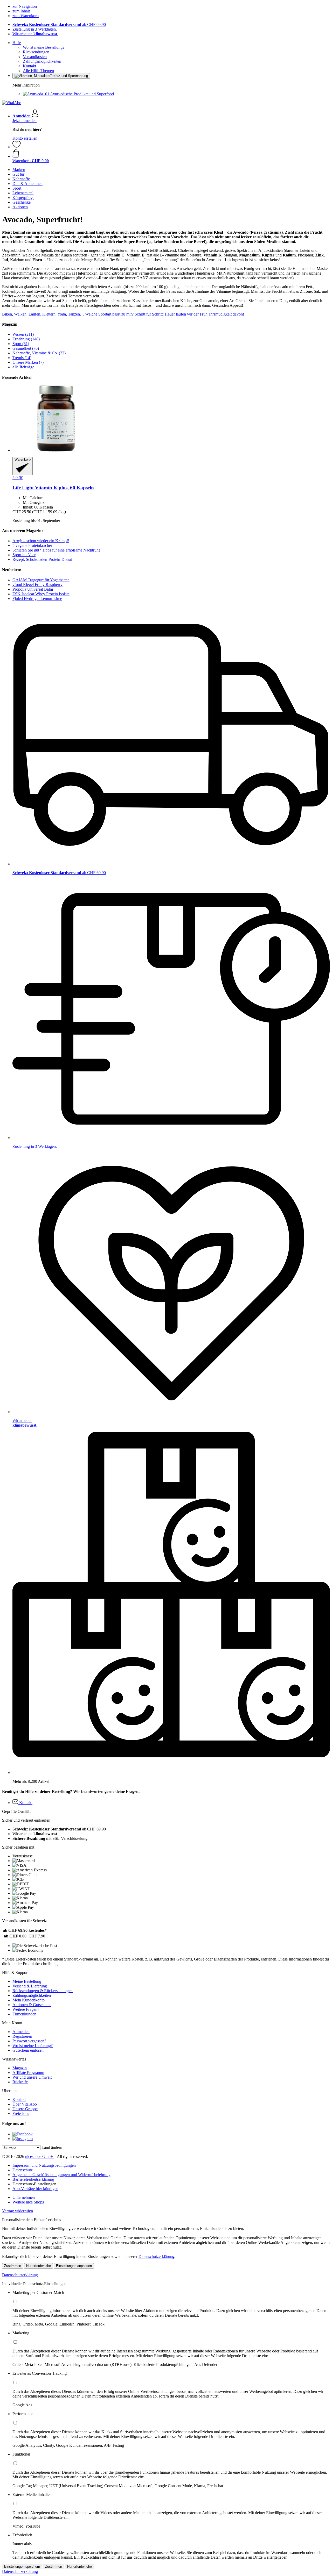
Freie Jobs (21, 2113)
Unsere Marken (28, 362)
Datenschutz (23, 2170)
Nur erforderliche (39, 2266)
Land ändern (52, 2147)
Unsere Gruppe (25, 2109)
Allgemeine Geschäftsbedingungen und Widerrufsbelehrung (61, 2175)
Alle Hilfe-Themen (38, 71)
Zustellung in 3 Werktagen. (35, 29)
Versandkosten (35, 57)
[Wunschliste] (17, 147)
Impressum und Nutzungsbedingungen (44, 2165)
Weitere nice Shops (28, 2202)
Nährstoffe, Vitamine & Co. (39, 353)
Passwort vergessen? (29, 2041)
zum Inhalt (21, 11)
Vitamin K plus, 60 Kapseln (53, 488)
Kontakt (29, 66)
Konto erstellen (25, 138)
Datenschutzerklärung (156, 2256)
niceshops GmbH (39, 2156)
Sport (21, 344)
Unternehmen (24, 2197)
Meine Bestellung (27, 1981)
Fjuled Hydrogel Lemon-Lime (37, 599)
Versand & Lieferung (30, 1986)
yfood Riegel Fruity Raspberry (37, 585)
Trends (22, 358)
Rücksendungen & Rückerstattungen (43, 1991)
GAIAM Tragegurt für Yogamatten (41, 580)
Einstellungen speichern (22, 2567)
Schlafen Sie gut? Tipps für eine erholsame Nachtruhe (56, 550)
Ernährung (26, 339)
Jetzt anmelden (25, 121)
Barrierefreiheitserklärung (33, 2179)
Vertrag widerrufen (18, 2211)
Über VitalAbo (25, 2104)
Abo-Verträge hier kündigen (35, 2189)
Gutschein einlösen (28, 2050)
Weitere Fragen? (26, 2009)
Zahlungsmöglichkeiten (42, 61)
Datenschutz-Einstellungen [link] (34, 2184)
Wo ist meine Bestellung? (44, 47)
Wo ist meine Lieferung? (33, 2046)
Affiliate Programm (28, 2073)
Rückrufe (20, 2082)
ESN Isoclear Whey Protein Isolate (41, 594)
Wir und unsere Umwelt (32, 2077)
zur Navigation (25, 6)
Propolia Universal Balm (33, 589)
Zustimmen (13, 2266)
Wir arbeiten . (35, 34)
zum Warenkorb (26, 16)
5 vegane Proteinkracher (32, 545)
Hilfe (17, 43)
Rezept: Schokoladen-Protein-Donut (42, 559)
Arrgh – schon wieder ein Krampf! (41, 541)
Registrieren (22, 2036)
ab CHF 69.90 (59, 24)
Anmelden (21, 2032)
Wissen (23, 334)
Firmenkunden (24, 2014)
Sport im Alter (24, 555)
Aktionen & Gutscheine (32, 2005)
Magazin (20, 2068)
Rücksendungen (36, 52)
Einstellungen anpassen (74, 2266)
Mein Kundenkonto (29, 2000)
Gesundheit (26, 348)
